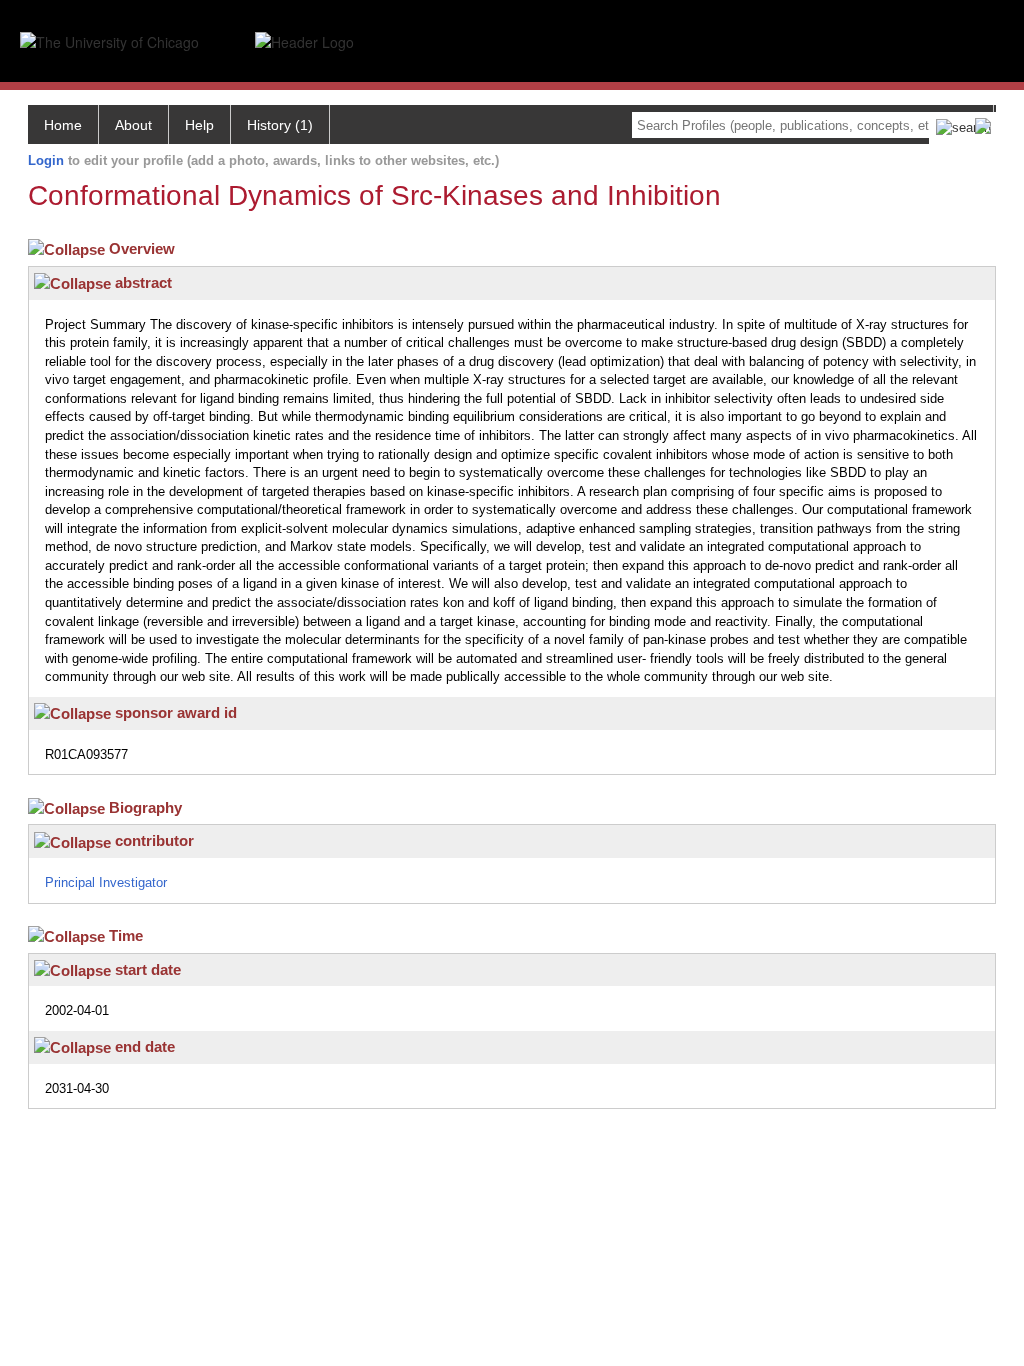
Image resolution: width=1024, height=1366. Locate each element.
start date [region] (146, 969)
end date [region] (143, 1046)
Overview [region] (144, 248)
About (133, 125)
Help (199, 125)
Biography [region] (147, 807)
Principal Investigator (106, 882)
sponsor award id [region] (174, 712)
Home (63, 125)
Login (46, 160)
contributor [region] (152, 840)
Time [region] (128, 935)
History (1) (280, 125)
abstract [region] (141, 282)
